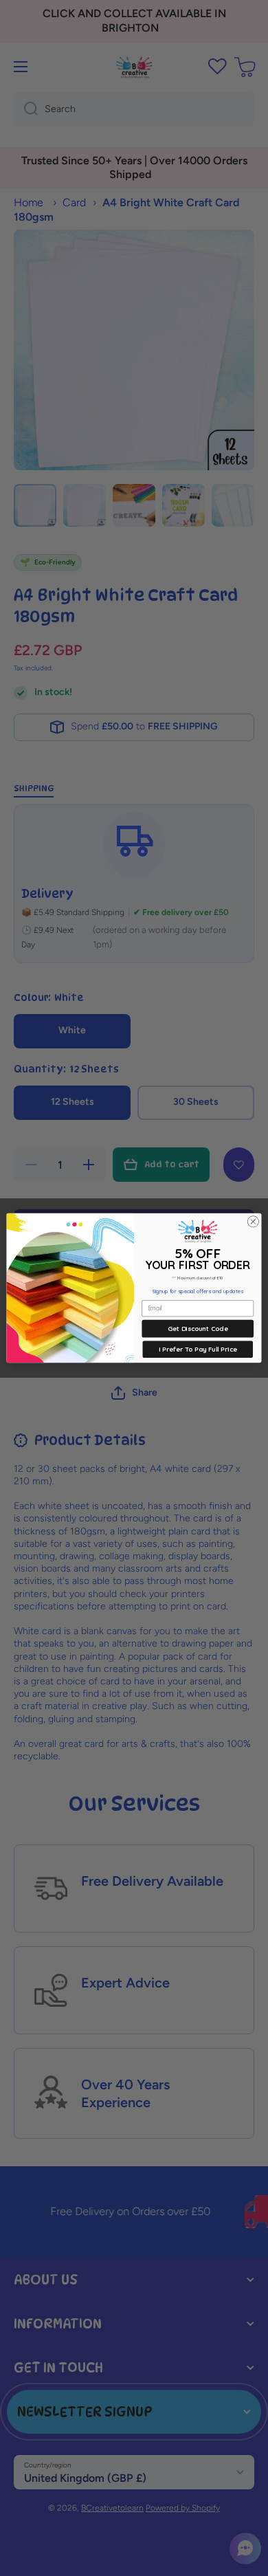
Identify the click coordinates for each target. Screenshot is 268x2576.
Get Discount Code (198, 1329)
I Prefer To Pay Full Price (198, 1349)
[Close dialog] (253, 1222)
